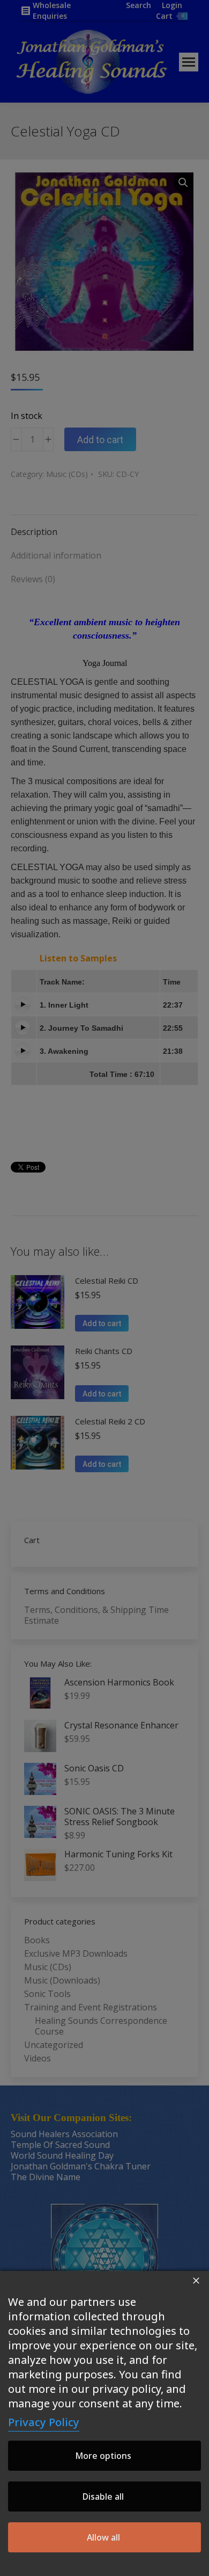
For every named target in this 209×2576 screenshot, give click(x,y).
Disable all (103, 2497)
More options (103, 2456)
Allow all (103, 2537)
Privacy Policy (44, 2422)
